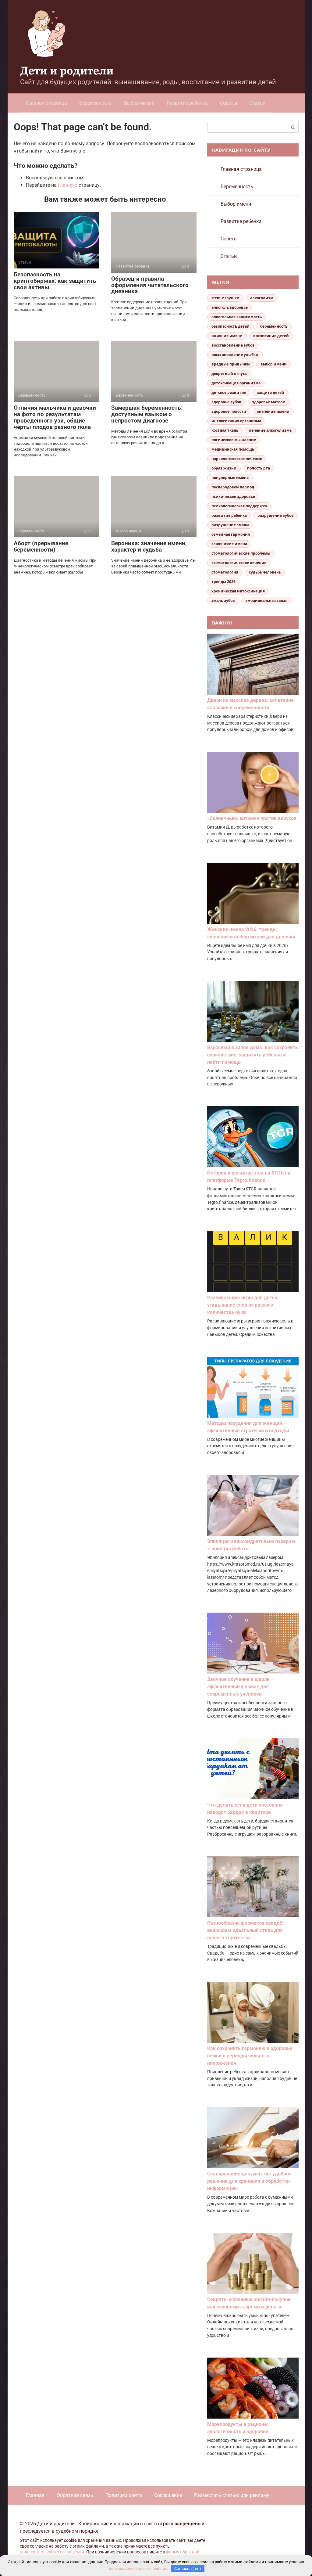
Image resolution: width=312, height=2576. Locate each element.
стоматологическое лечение (239, 563)
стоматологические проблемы (241, 553)
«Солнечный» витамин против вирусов (252, 818)
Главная (35, 2495)
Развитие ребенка (187, 103)
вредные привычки (231, 364)
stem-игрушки (225, 298)
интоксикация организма (236, 421)
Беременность (96, 103)
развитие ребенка (229, 515)
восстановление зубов (233, 345)
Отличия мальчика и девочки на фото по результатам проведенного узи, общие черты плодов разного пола (55, 417)
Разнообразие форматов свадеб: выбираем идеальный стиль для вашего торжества (245, 1930)
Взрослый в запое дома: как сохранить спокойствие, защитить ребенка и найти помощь (253, 1055)
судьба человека (265, 572)
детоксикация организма (236, 383)
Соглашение (168, 2495)
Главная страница (46, 103)
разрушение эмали (230, 525)
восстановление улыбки (235, 355)
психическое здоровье (233, 496)
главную (68, 185)
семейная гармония (231, 534)
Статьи (257, 103)
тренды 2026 (223, 582)
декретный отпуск (229, 374)
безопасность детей (230, 326)
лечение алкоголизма (270, 430)
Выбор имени (139, 103)
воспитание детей (271, 336)
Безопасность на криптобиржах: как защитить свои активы (55, 281)
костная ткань (225, 430)
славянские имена (229, 544)
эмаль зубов (223, 601)
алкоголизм (262, 298)
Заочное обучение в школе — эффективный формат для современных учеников (241, 1687)
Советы (229, 103)
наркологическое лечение (237, 459)
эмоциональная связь (266, 601)
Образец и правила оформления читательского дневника (150, 285)
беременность (274, 326)
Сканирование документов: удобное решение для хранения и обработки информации (249, 2181)
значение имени (273, 411)
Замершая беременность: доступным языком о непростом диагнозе (147, 414)
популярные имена (230, 478)
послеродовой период (233, 487)
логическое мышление (234, 440)
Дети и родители (67, 70)
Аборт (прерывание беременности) (41, 546)
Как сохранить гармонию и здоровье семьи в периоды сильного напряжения (250, 2056)
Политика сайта (124, 2495)
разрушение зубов (276, 515)
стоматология (225, 572)
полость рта (259, 468)
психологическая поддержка (239, 506)
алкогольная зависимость (237, 317)
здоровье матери (269, 402)
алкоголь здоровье (230, 307)
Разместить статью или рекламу (232, 2495)
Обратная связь (75, 2495)
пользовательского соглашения (52, 2552)
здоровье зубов (226, 402)
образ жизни (224, 468)
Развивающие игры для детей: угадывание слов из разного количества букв (243, 1305)
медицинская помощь (233, 449)
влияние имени (227, 336)
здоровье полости (229, 411)
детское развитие (229, 392)
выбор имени (274, 364)
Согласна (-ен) (188, 2569)
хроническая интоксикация (238, 591)
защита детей (271, 392)
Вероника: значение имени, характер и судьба (149, 546)
